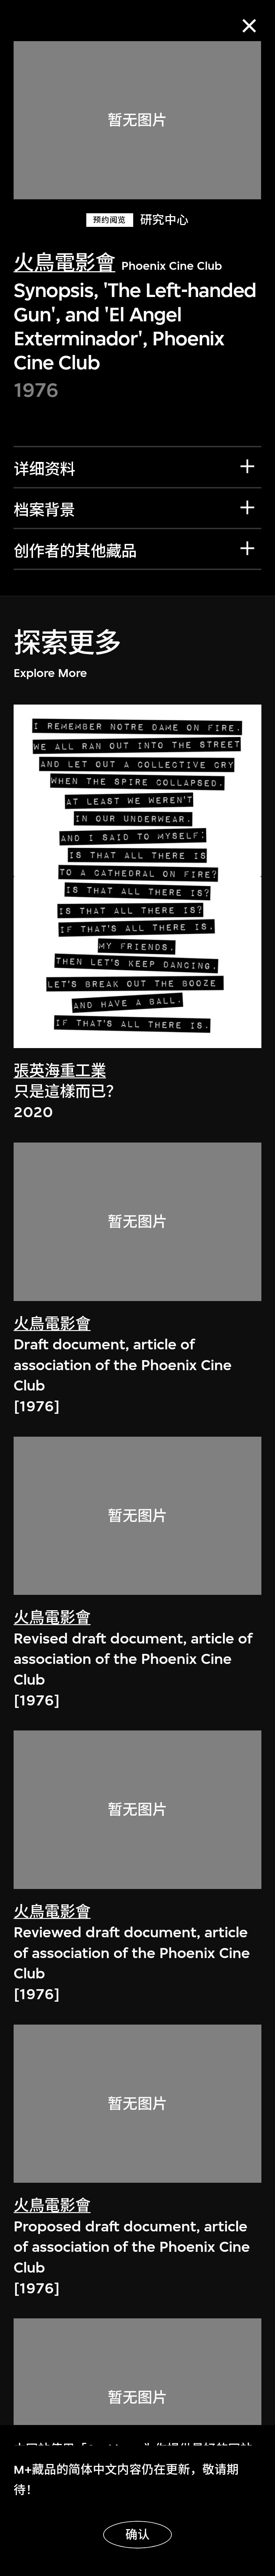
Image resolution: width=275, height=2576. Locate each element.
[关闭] (249, 26)
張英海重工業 (60, 1071)
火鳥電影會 (64, 263)
